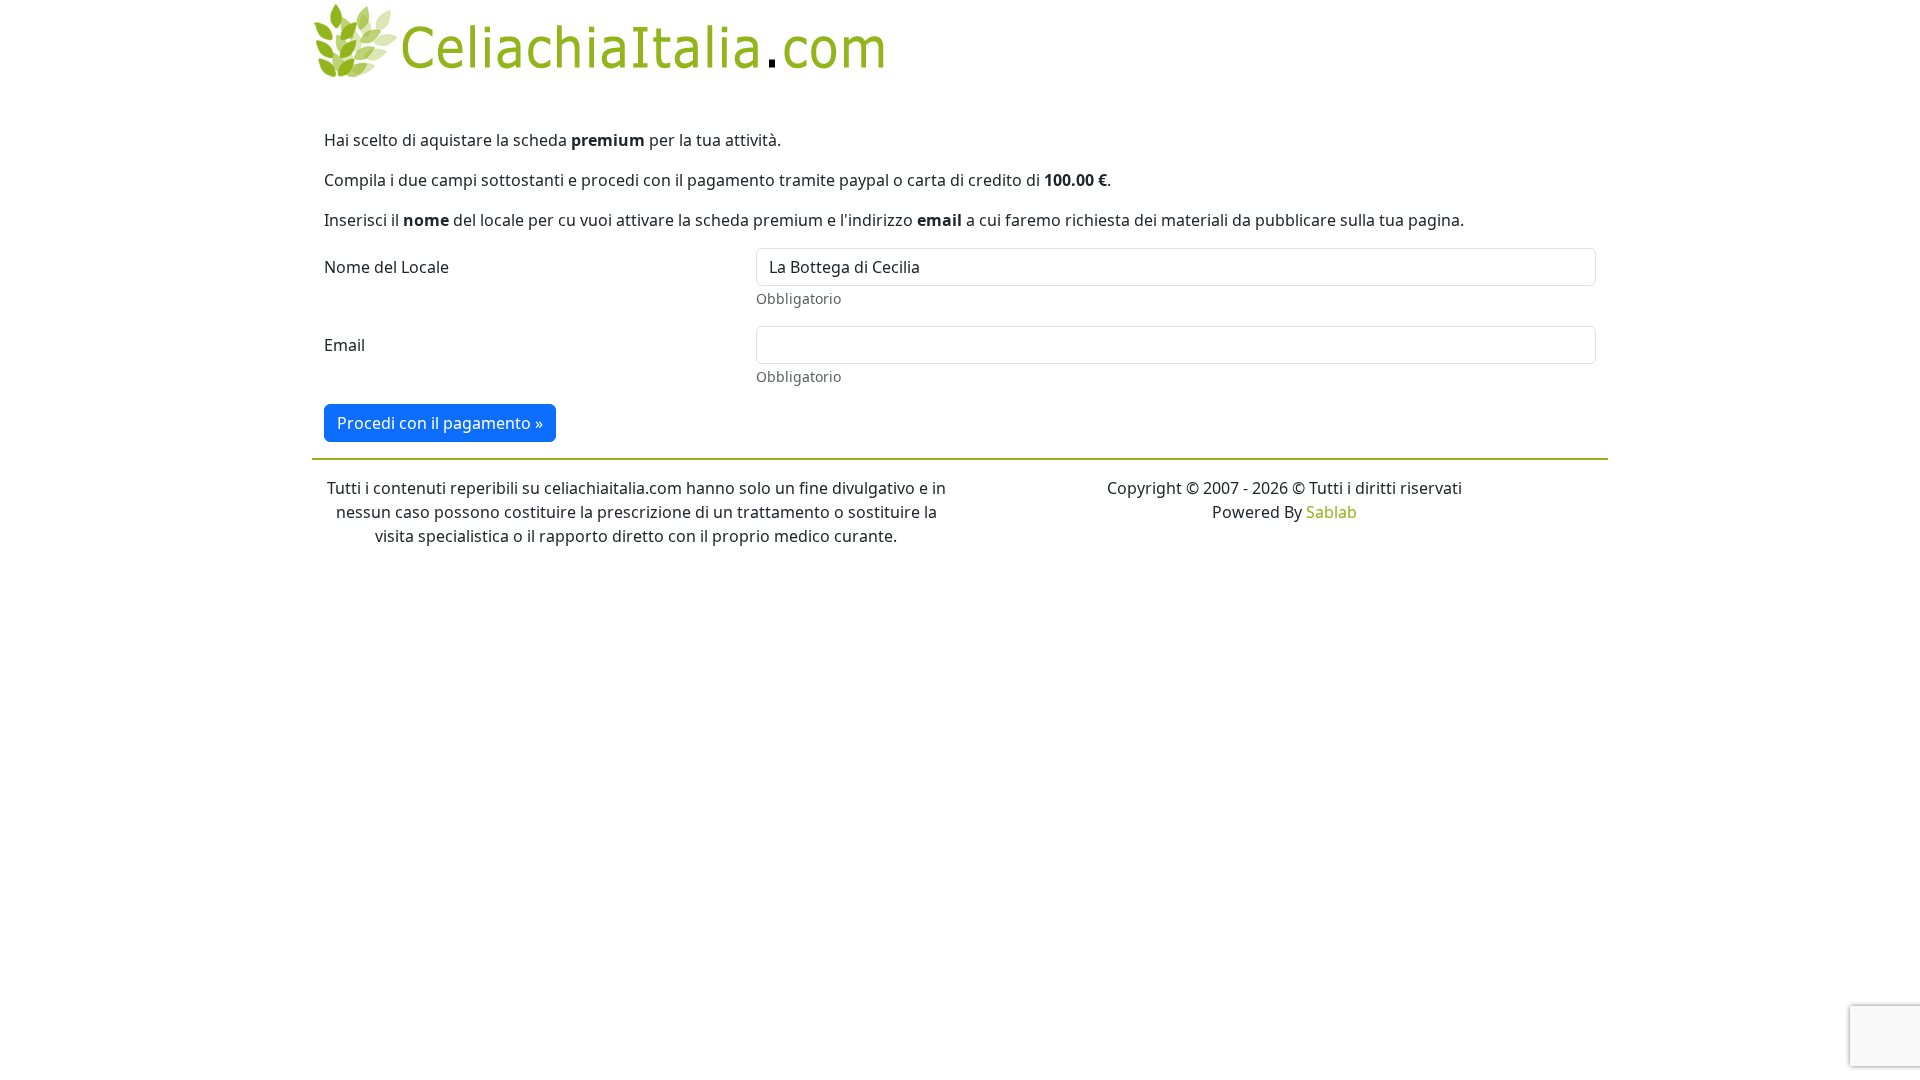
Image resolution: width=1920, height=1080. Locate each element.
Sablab (1331, 512)
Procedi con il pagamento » (440, 423)
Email (344, 345)
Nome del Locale (386, 267)
